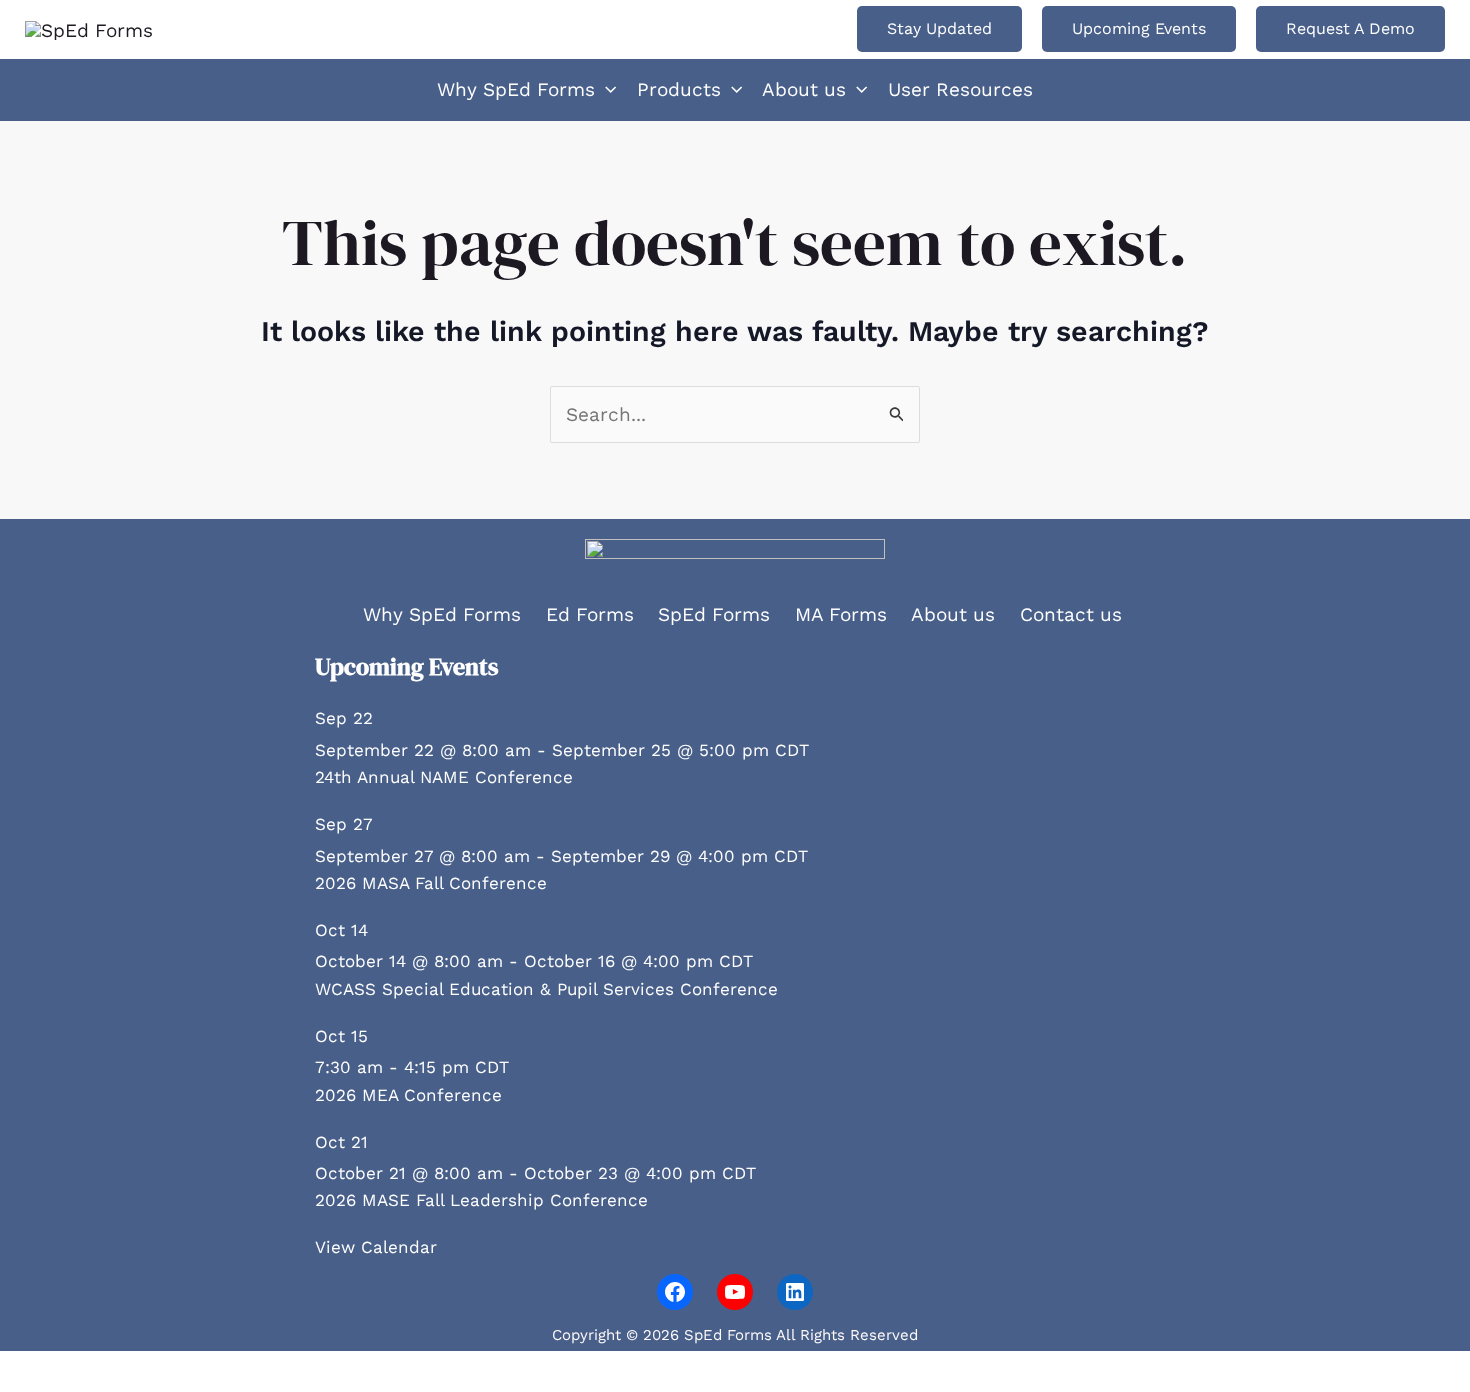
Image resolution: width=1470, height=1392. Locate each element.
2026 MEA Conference (408, 1095)
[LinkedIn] (795, 1292)
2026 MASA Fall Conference (431, 883)
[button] (939, 29)
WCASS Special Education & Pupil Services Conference (546, 989)
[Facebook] (675, 1292)
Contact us (1071, 614)
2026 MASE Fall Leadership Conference (481, 1200)
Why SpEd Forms (442, 614)
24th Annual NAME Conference (444, 777)
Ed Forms (590, 614)
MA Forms (841, 614)
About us (953, 614)
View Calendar (376, 1247)
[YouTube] (735, 1292)
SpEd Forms (714, 614)
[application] (605, 90)
